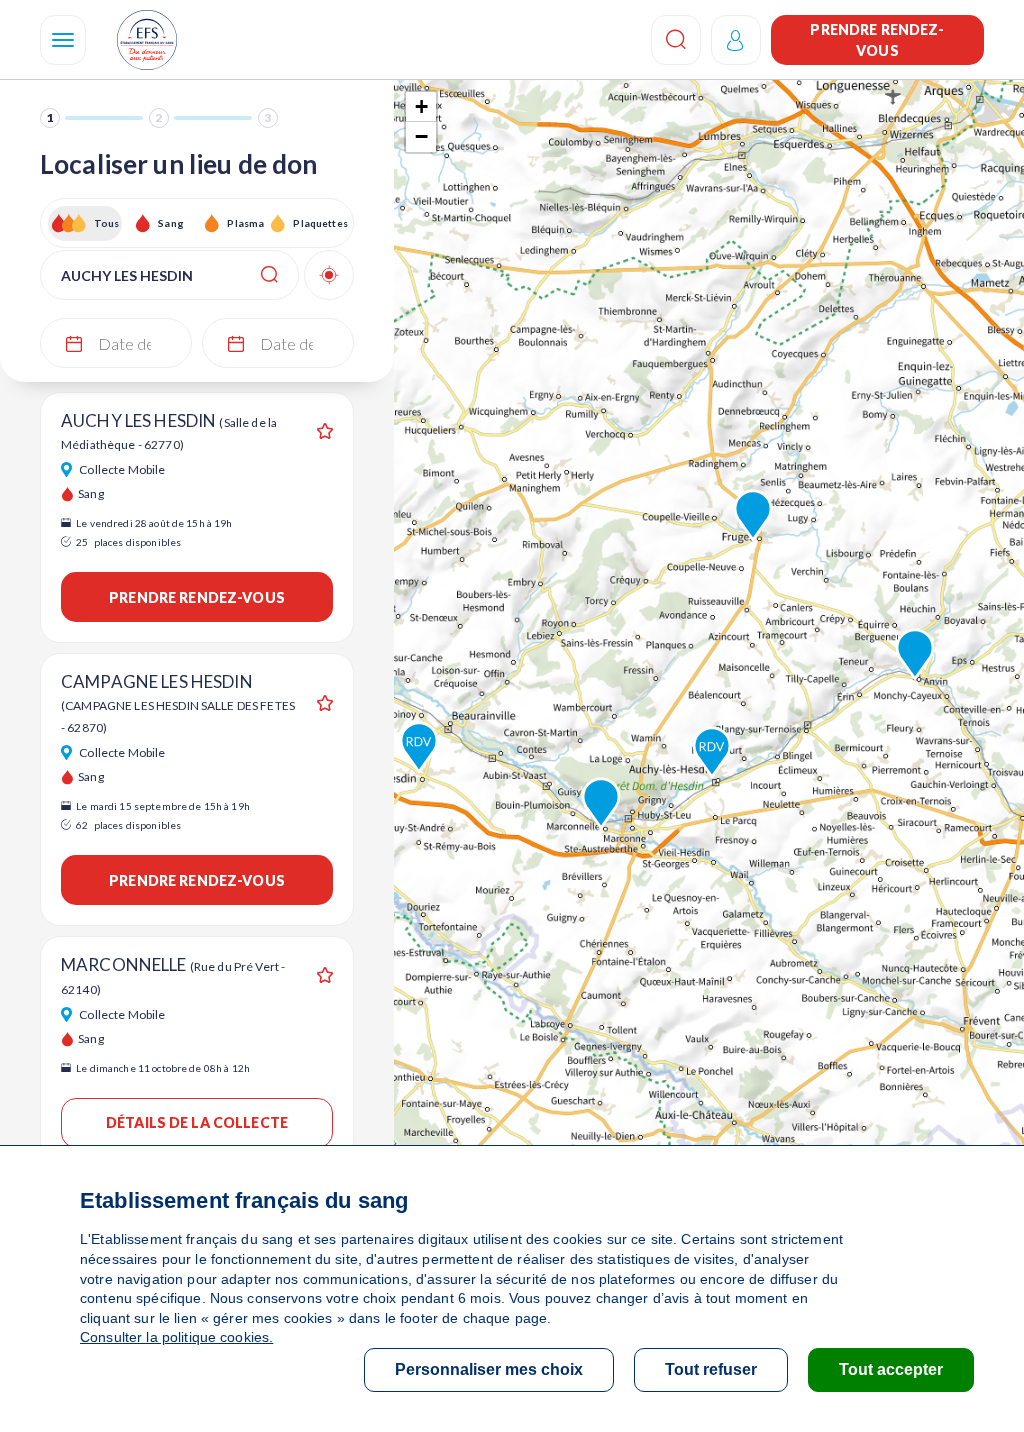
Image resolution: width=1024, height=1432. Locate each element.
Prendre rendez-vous (877, 40)
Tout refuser (711, 1369)
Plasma (245, 223)
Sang (171, 223)
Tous (107, 223)
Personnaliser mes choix (489, 1369)
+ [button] (421, 106)
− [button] (421, 136)
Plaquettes (319, 223)
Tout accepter (891, 1369)
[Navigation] (63, 40)
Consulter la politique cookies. (176, 1337)
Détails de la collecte (197, 1122)
